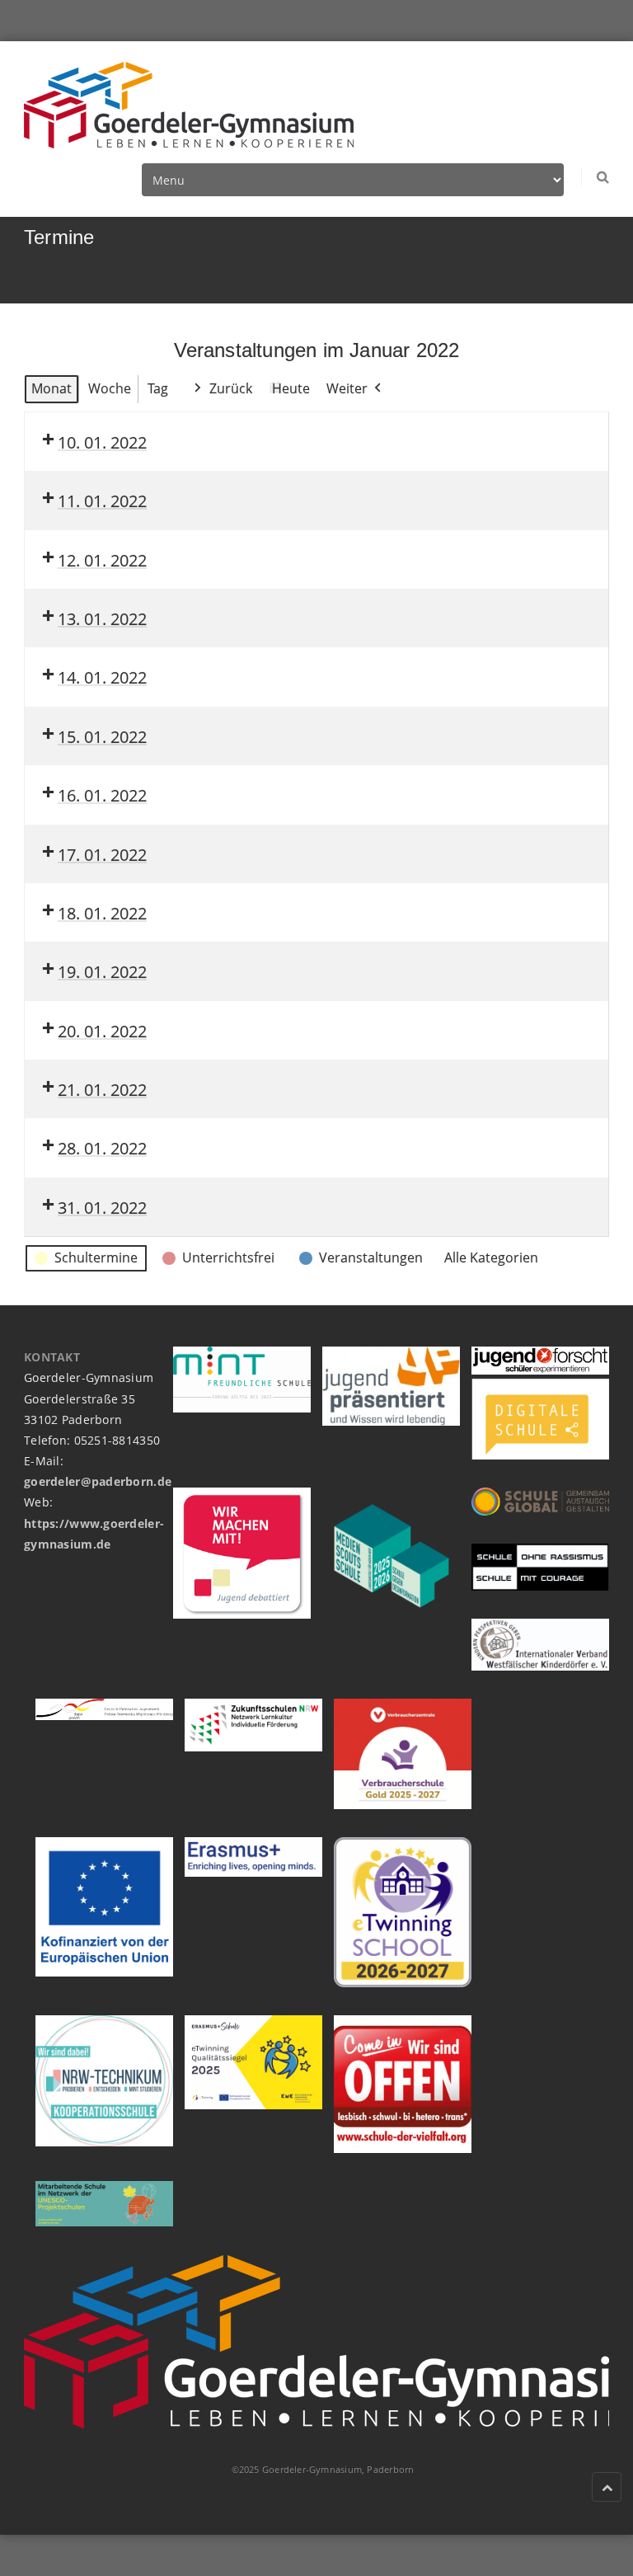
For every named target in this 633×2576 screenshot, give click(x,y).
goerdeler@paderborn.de (98, 1481)
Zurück (231, 388)
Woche (110, 388)
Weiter (347, 388)
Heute (291, 388)
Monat (52, 388)
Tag (158, 388)
